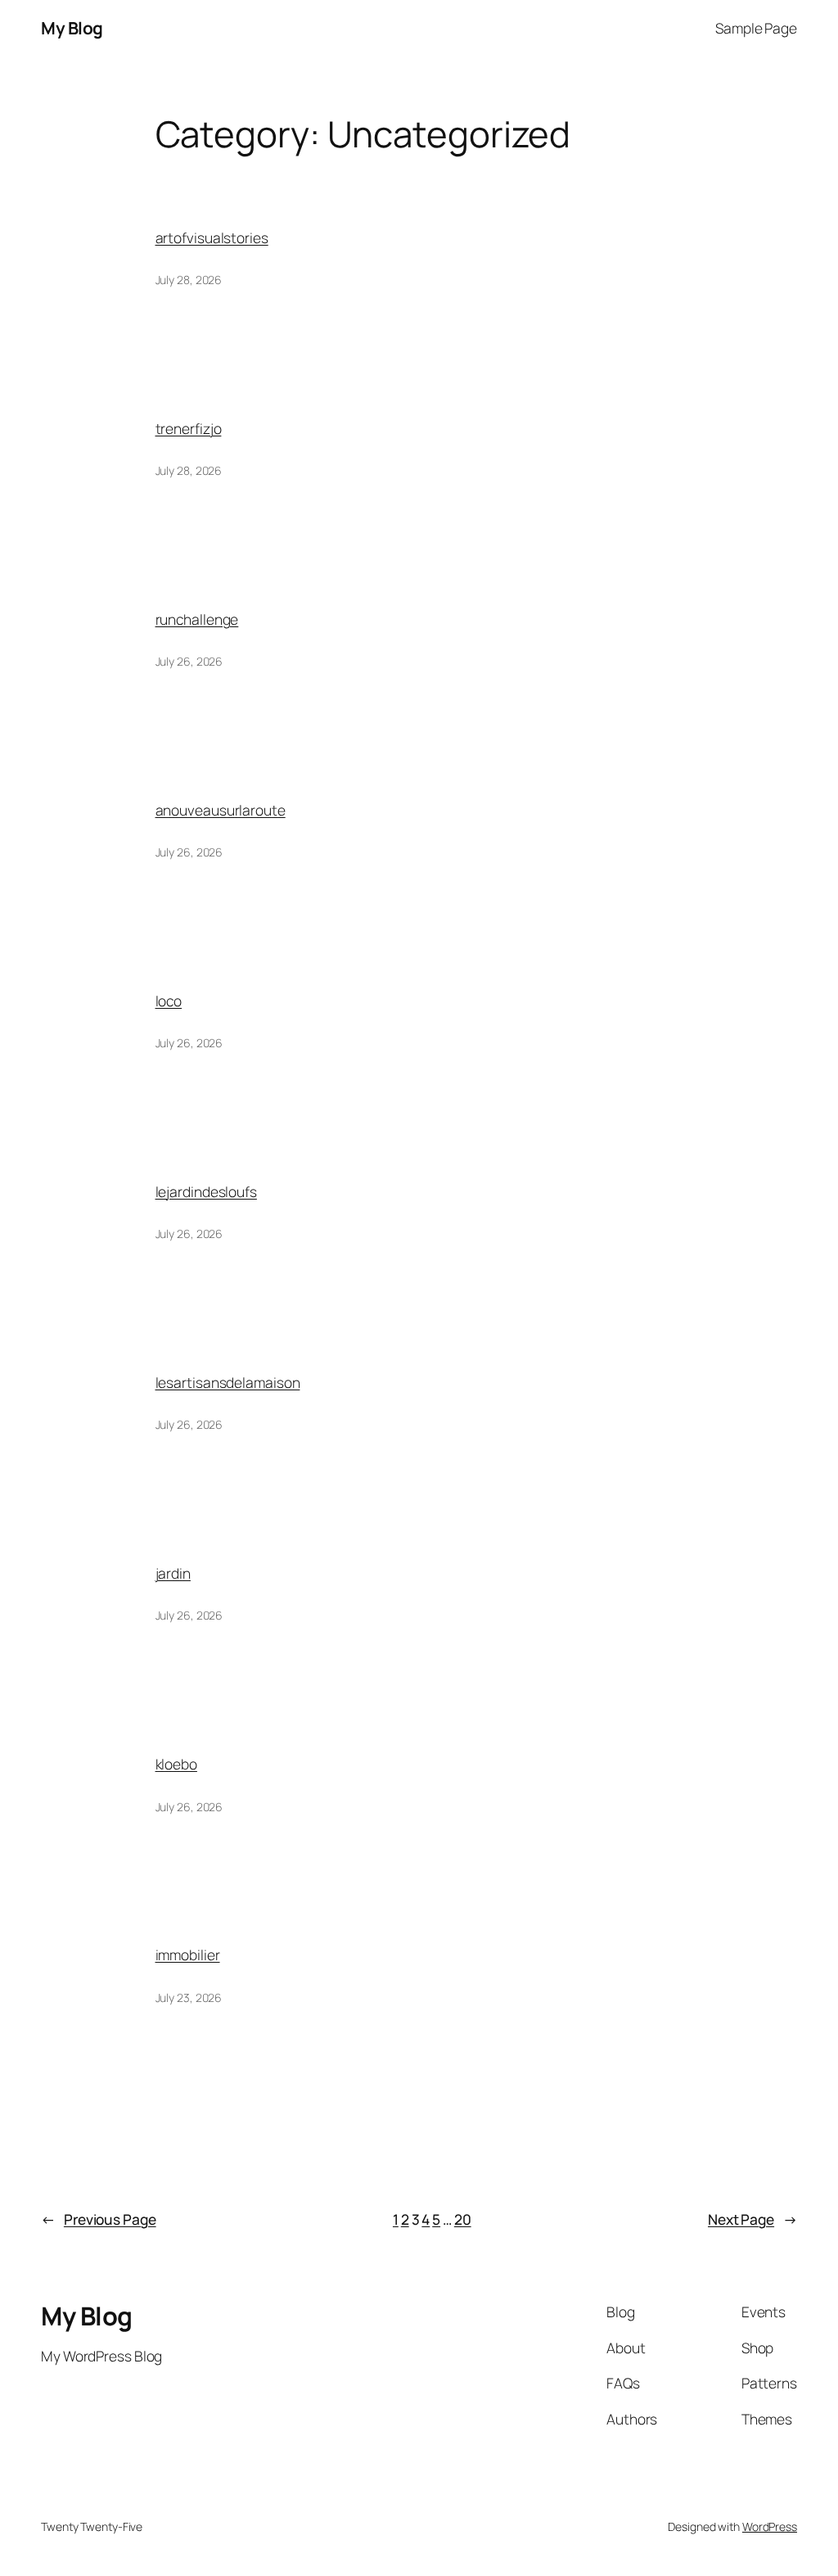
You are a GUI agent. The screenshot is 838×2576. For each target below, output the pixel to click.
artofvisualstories (212, 237)
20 (463, 2219)
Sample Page (756, 28)
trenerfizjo (189, 428)
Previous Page (99, 2219)
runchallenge (197, 619)
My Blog (72, 28)
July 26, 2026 (189, 661)
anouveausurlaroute (221, 810)
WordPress (770, 2526)
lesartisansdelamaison (228, 1382)
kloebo (176, 1764)
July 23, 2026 (189, 1998)
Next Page (752, 2219)
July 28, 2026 (189, 280)
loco (169, 1001)
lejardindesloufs (206, 1191)
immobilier (188, 1955)
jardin (173, 1573)
